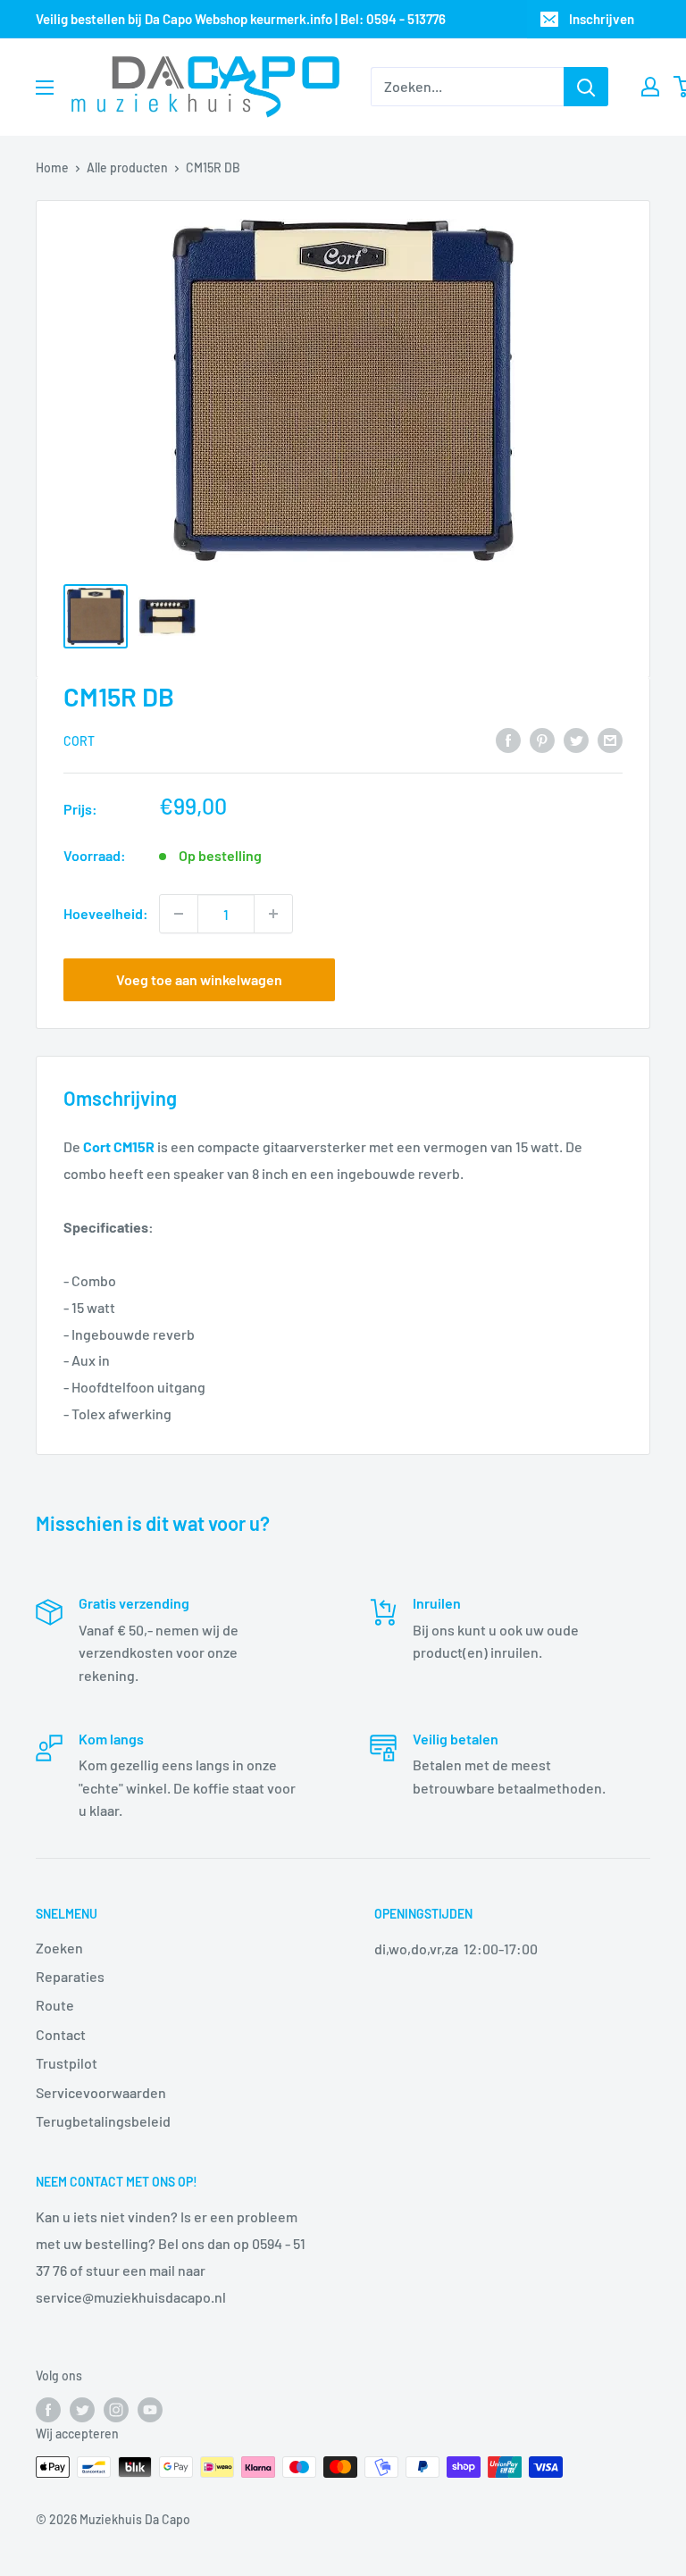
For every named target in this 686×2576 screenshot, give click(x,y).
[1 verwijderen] (179, 914)
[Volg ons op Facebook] (48, 2410)
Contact (61, 2034)
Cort (79, 741)
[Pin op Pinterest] (542, 739)
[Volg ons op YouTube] (150, 2410)
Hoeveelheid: (106, 913)
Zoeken (59, 1948)
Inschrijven (602, 19)
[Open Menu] (45, 88)
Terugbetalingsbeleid (103, 2121)
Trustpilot (67, 2063)
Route (55, 2005)
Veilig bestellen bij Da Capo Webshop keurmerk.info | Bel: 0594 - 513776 (241, 19)
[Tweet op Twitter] (576, 739)
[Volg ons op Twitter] (82, 2410)
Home (52, 167)
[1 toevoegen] (273, 914)
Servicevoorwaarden (101, 2092)
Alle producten (127, 167)
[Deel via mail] (610, 739)
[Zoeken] (586, 87)
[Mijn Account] (650, 87)
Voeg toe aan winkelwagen (199, 979)
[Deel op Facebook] (508, 739)
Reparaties (70, 1976)
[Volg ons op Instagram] (116, 2410)
